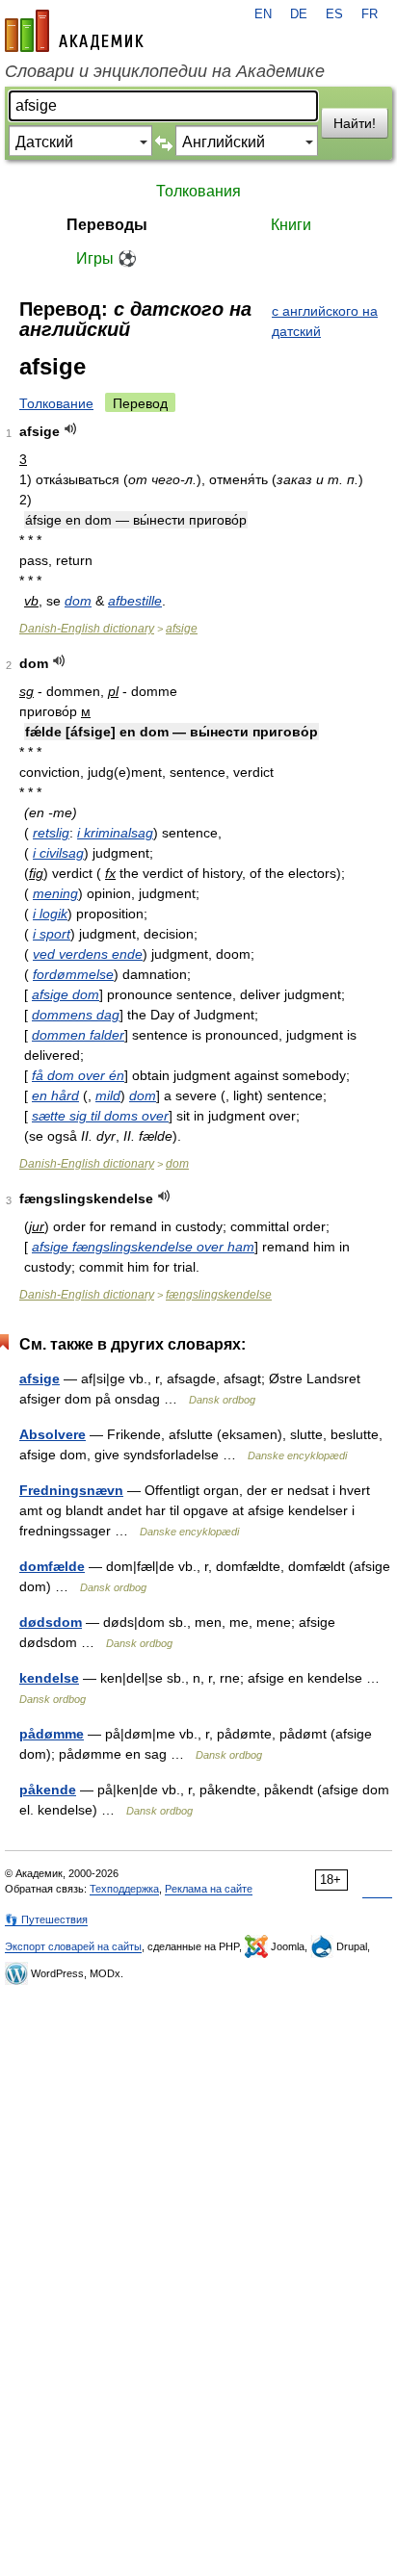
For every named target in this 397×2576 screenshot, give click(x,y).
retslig (51, 833)
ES (334, 14)
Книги (291, 225)
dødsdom (51, 1622)
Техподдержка (124, 1889)
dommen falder (78, 1035)
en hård (55, 1095)
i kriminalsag (115, 833)
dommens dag (76, 1015)
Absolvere (53, 1434)
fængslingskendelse (219, 1295)
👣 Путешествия (46, 1919)
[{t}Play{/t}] (71, 429)
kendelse (49, 1678)
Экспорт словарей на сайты (73, 1946)
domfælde (52, 1566)
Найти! (355, 123)
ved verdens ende (88, 954)
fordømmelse (73, 974)
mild (108, 1095)
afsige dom (66, 994)
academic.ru (74, 31)
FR (370, 14)
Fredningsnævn (71, 1490)
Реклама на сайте (209, 1889)
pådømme (52, 1734)
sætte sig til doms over (100, 1116)
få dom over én (78, 1075)
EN (263, 14)
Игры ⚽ (106, 258)
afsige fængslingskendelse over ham (143, 1247)
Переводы (107, 225)
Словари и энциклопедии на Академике (165, 71)
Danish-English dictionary (87, 629)
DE (299, 14)
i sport (52, 934)
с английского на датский (325, 321)
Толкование (56, 403)
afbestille (135, 601)
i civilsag (58, 853)
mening (55, 893)
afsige (182, 629)
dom (78, 601)
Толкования (198, 191)
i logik (50, 914)
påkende (48, 1790)
